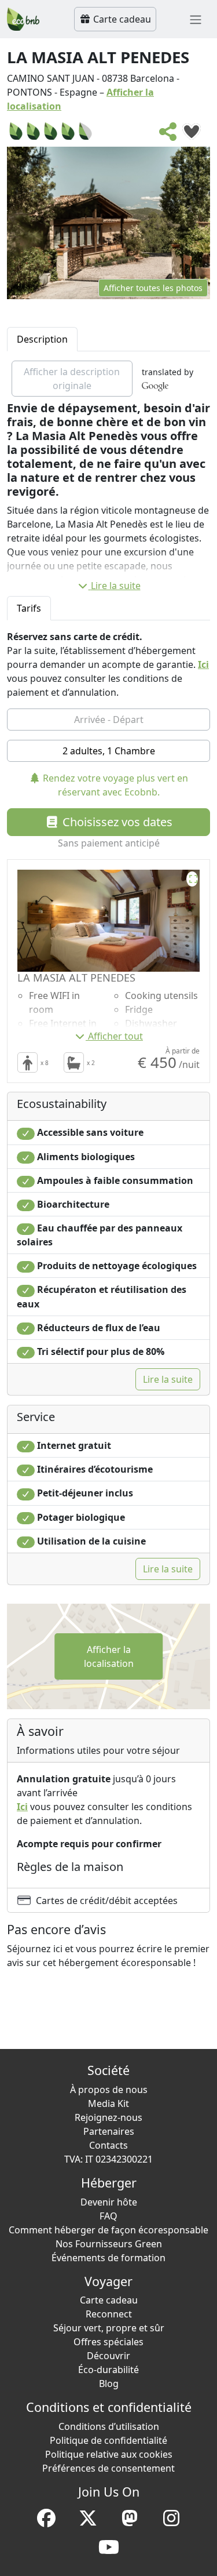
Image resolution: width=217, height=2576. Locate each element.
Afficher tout (115, 1036)
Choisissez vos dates (116, 822)
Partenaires (109, 2131)
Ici (203, 664)
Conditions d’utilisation (109, 2426)
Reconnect (109, 2314)
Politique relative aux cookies (109, 2454)
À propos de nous (109, 2090)
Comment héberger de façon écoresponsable (108, 2230)
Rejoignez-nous (108, 2117)
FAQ (108, 2216)
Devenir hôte (109, 2202)
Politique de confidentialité (108, 2440)
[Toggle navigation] (196, 19)
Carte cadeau (121, 19)
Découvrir (108, 2356)
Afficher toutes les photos (153, 288)
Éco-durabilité (108, 2370)
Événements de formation (108, 2258)
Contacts (108, 2145)
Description (42, 339)
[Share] (168, 135)
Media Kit (108, 2103)
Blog (109, 2384)
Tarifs (29, 608)
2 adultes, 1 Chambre (109, 751)
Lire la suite (116, 586)
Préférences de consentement (108, 2468)
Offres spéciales (108, 2342)
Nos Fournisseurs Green (109, 2244)
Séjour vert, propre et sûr (109, 2328)
